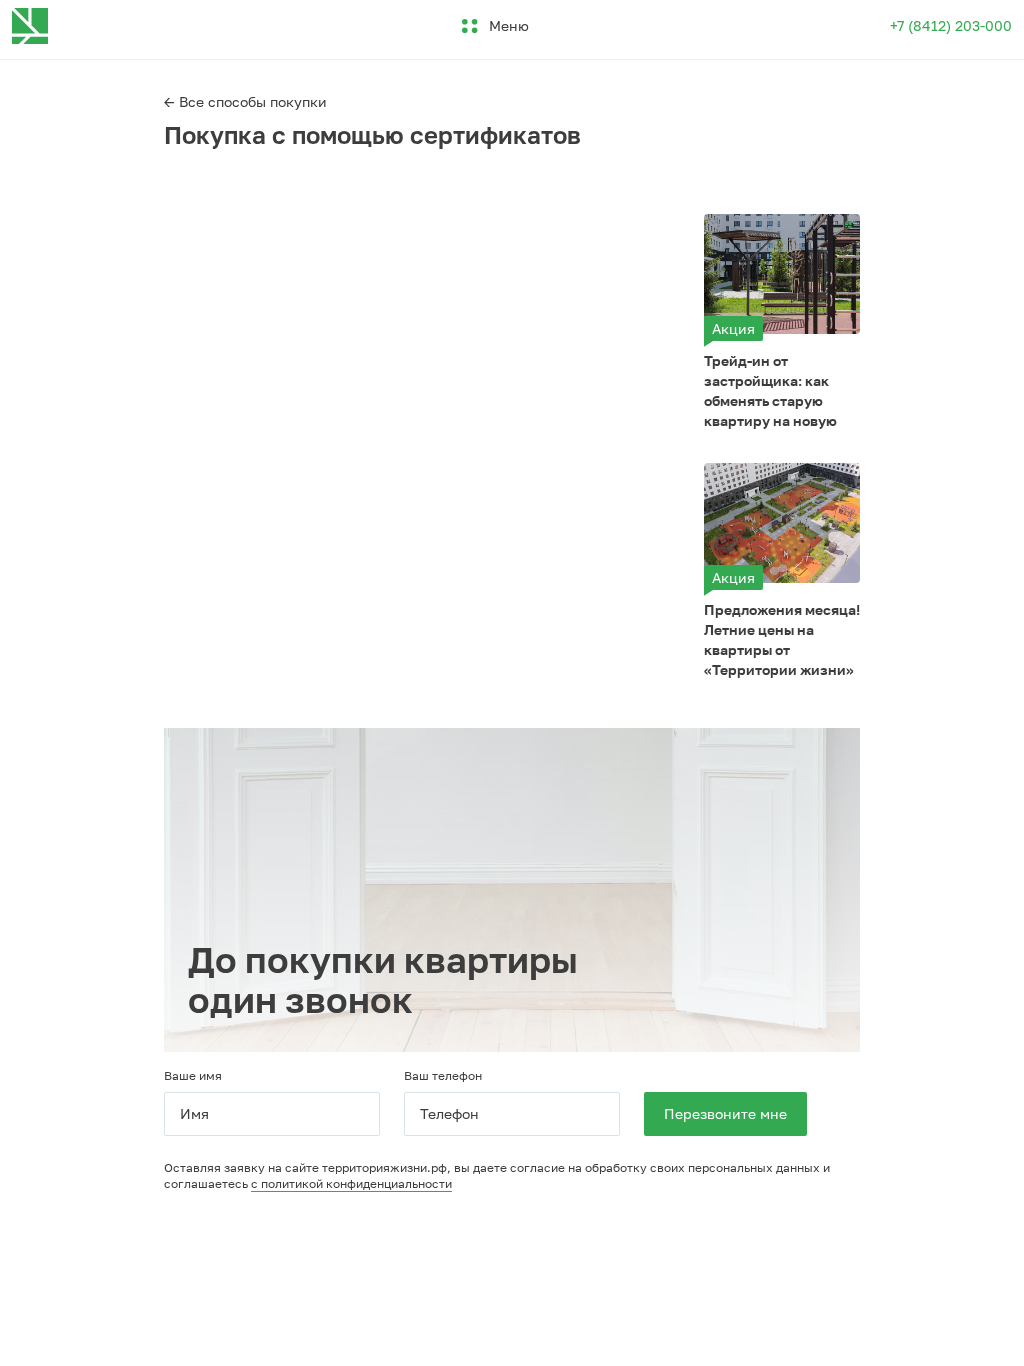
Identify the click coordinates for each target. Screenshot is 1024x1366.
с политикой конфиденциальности (351, 1183)
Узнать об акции (781, 273)
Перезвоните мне (725, 1113)
